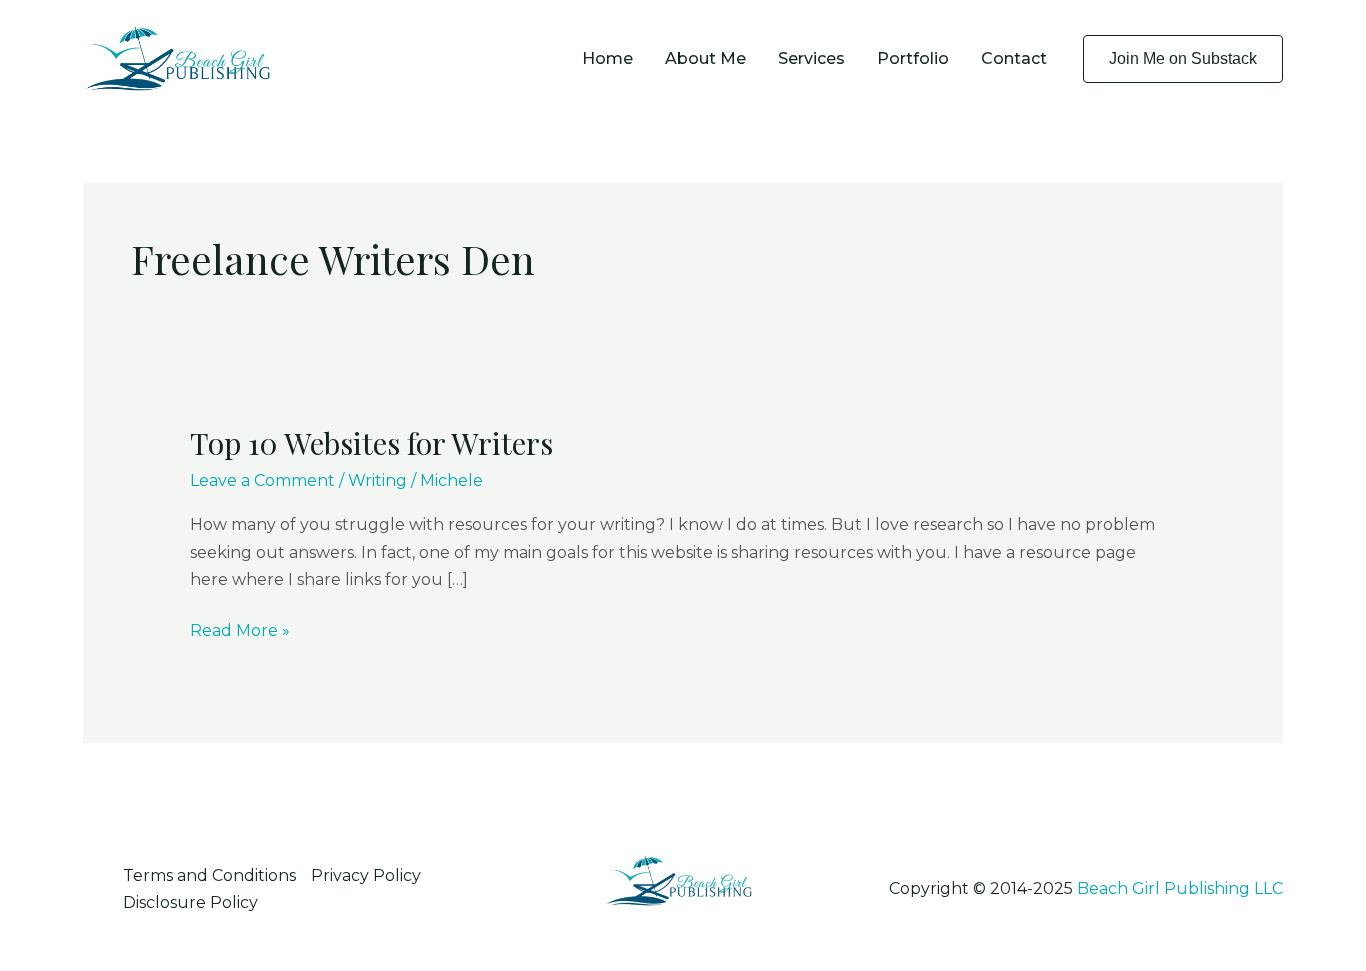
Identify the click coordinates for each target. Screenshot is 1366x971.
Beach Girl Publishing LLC (1180, 888)
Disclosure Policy (190, 902)
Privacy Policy (366, 875)
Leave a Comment (262, 480)
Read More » (240, 632)
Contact (1014, 58)
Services (811, 58)
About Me (705, 58)
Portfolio (913, 58)
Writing (377, 480)
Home (607, 58)
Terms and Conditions (209, 875)
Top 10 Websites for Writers (371, 443)
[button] (1183, 59)
